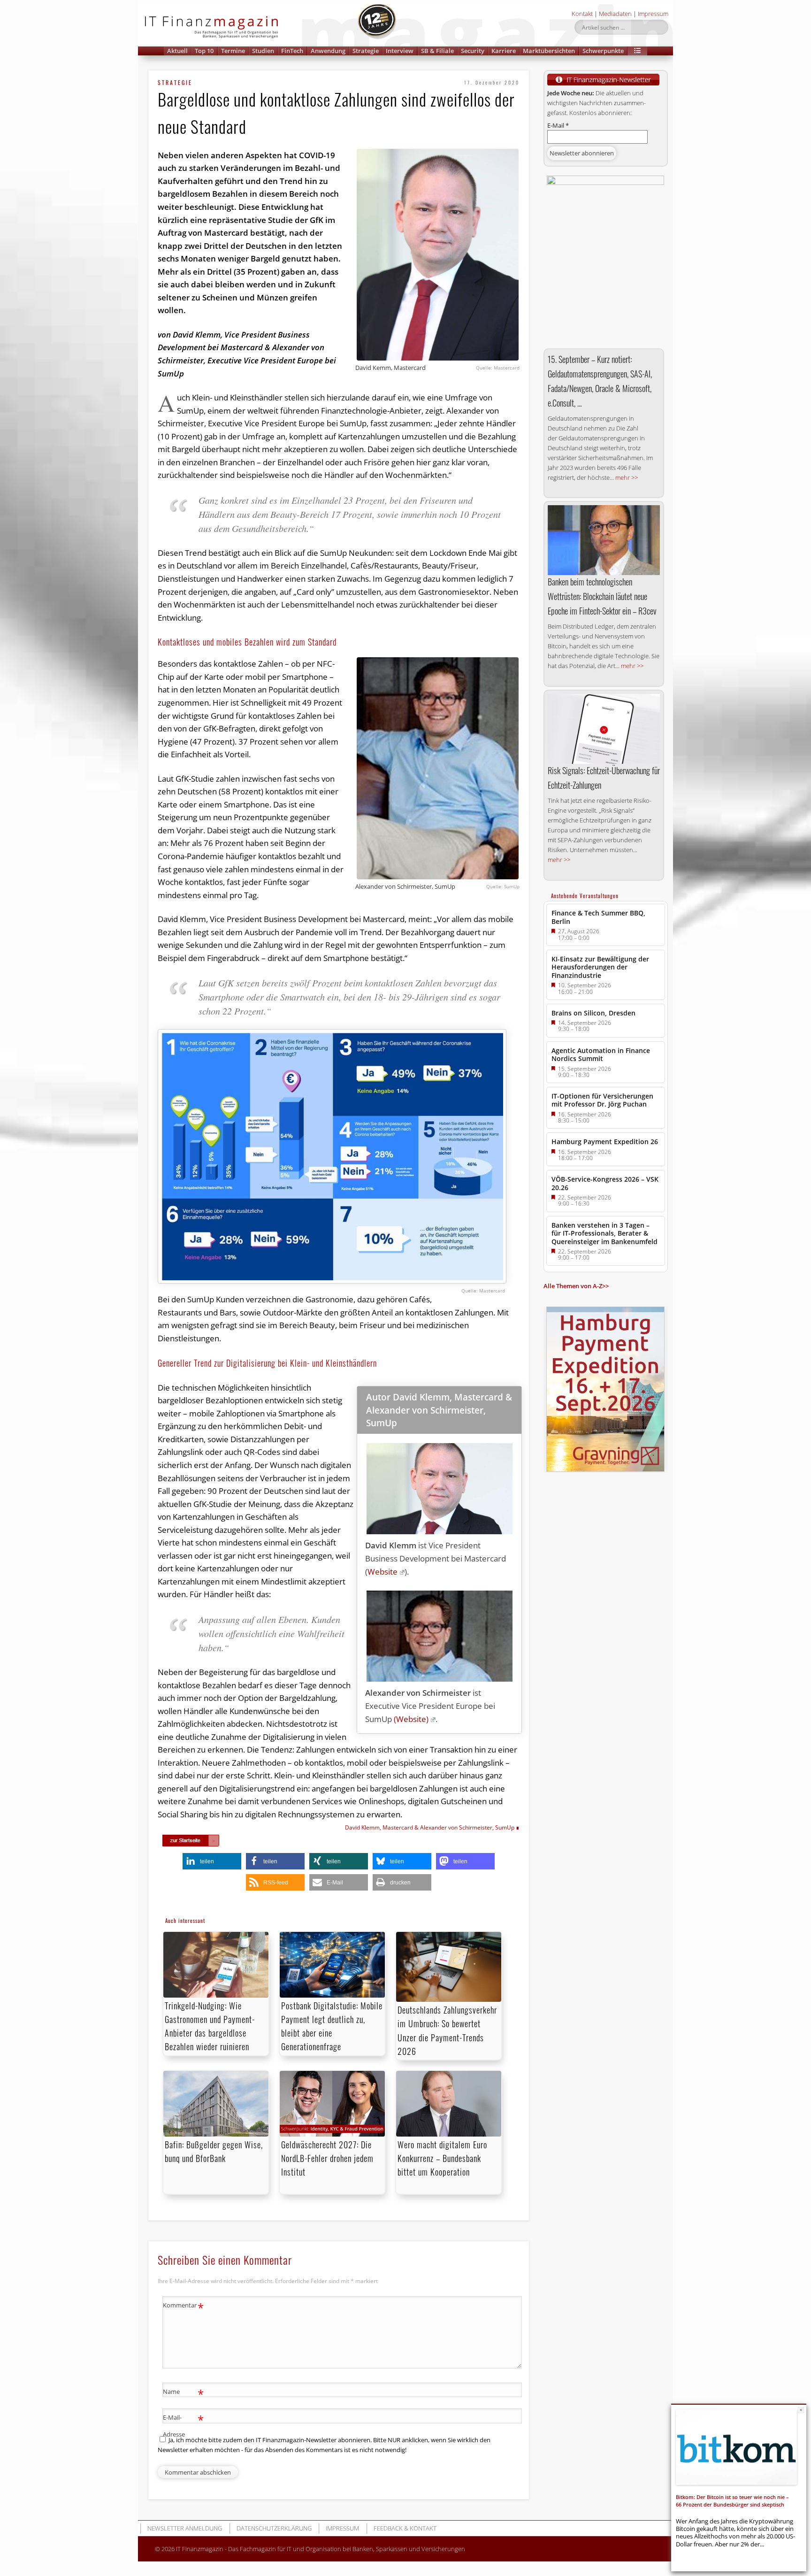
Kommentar (183, 2307)
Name (183, 2393)
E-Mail (558, 125)
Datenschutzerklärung (274, 2528)
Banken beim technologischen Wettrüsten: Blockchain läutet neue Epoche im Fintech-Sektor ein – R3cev (602, 596)
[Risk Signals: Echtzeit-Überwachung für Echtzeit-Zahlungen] (604, 729)
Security (473, 51)
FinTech (292, 51)
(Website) (411, 1719)
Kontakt (582, 14)
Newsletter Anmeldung (185, 2528)
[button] (637, 51)
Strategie (366, 51)
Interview (400, 51)
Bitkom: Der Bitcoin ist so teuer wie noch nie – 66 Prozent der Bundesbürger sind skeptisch (732, 2501)
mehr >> (627, 477)
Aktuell (177, 51)
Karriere (504, 51)
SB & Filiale (437, 51)
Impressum (653, 14)
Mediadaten (615, 14)
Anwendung (328, 51)
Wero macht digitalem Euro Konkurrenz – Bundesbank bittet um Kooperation (442, 2158)
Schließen (801, 2410)
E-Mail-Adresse (183, 2425)
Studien (263, 51)
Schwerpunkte (603, 51)
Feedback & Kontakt (405, 2528)
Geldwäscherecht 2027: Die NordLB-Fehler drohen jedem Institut (327, 2158)
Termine (233, 51)
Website (383, 1572)
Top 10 (204, 51)
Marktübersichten (549, 51)
